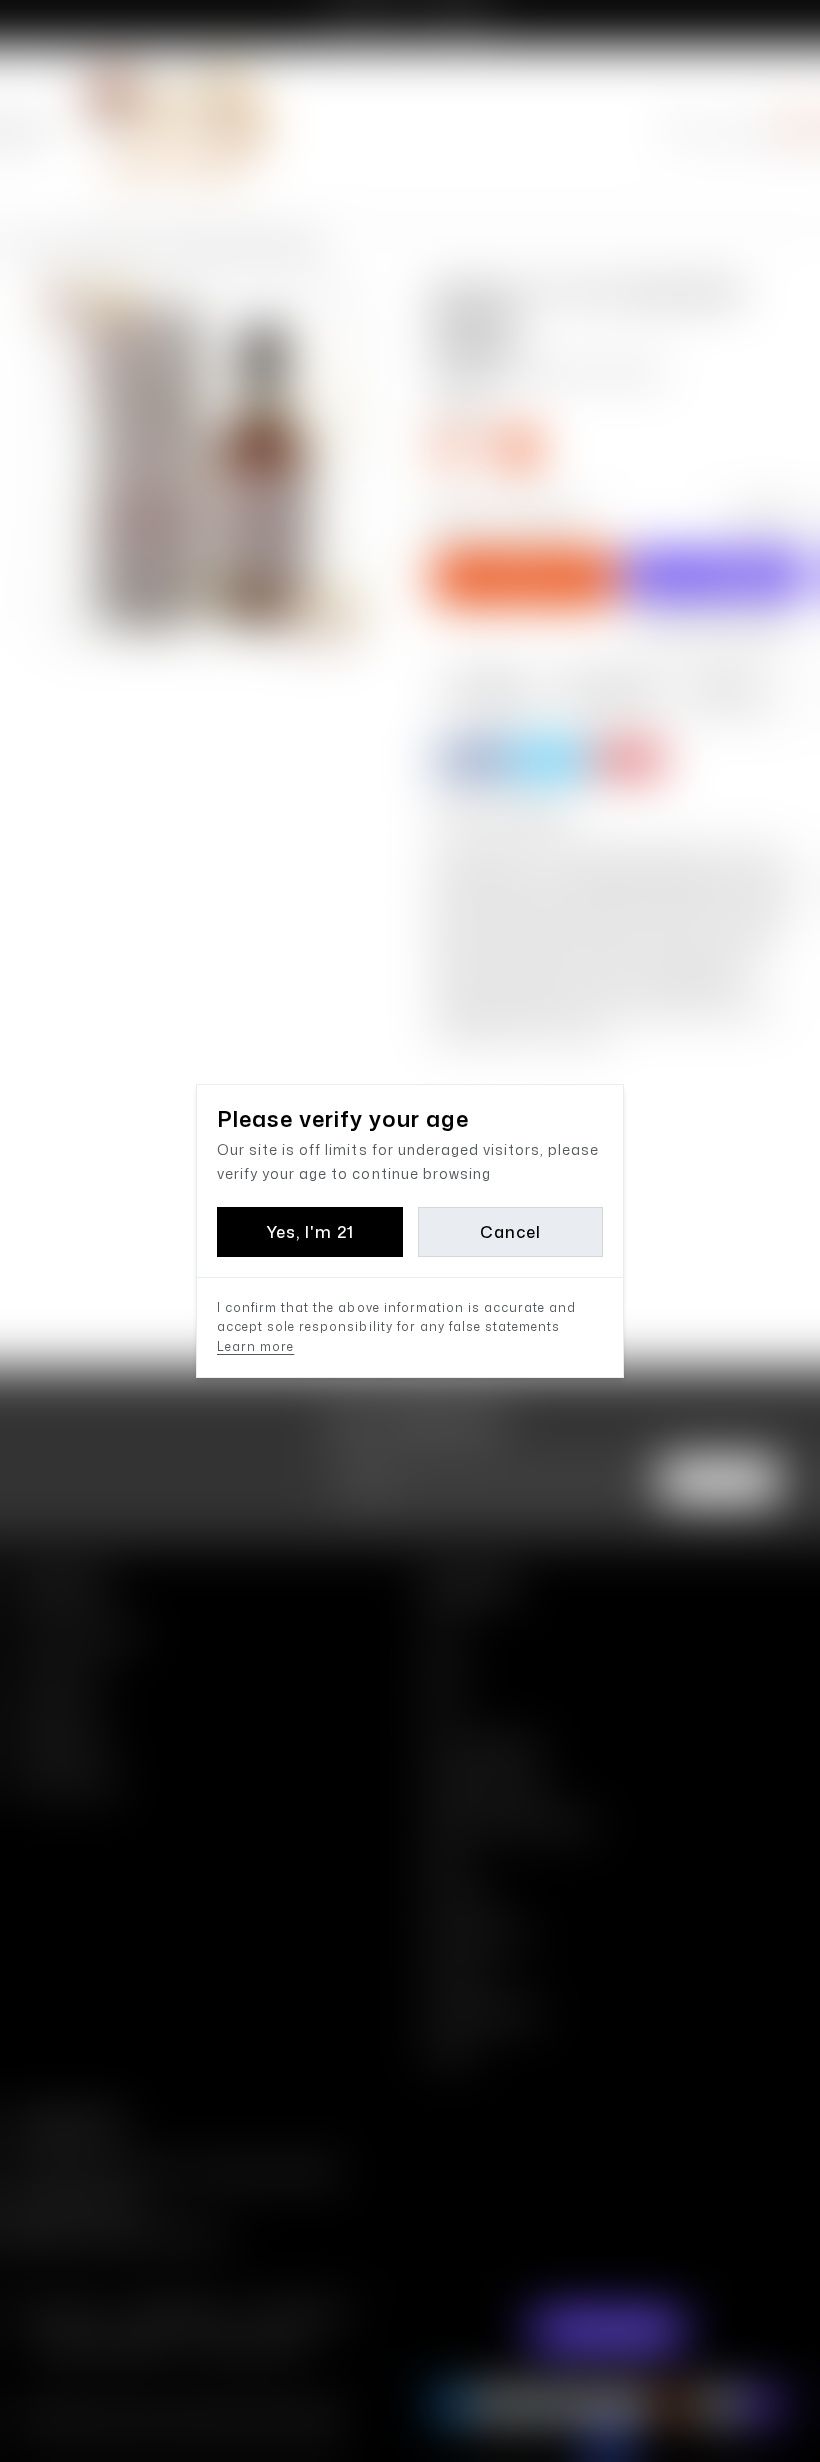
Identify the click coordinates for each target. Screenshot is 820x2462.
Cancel (510, 1232)
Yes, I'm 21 (310, 1232)
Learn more (255, 1346)
